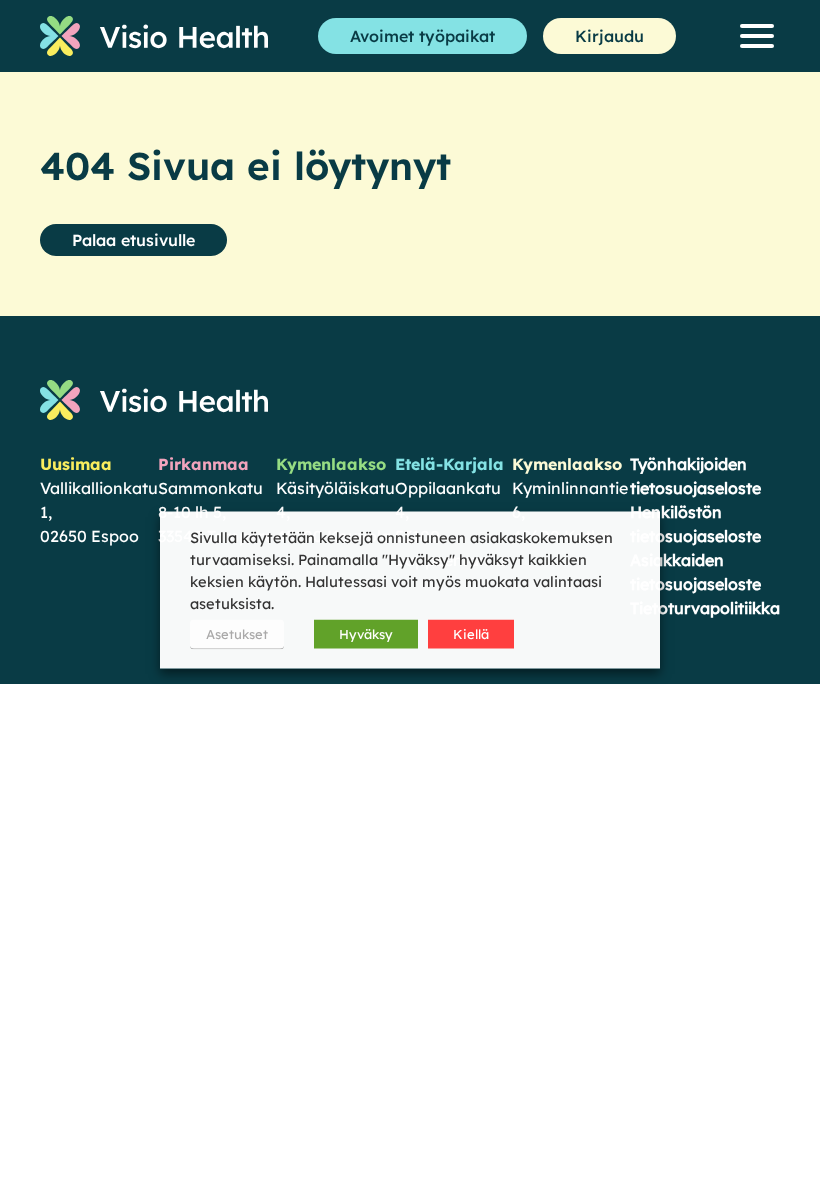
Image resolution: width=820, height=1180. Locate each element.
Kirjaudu (609, 36)
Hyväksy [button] (366, 634)
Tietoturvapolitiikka (705, 608)
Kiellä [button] (471, 634)
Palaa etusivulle (133, 240)
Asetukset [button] (237, 634)
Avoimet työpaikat (422, 36)
